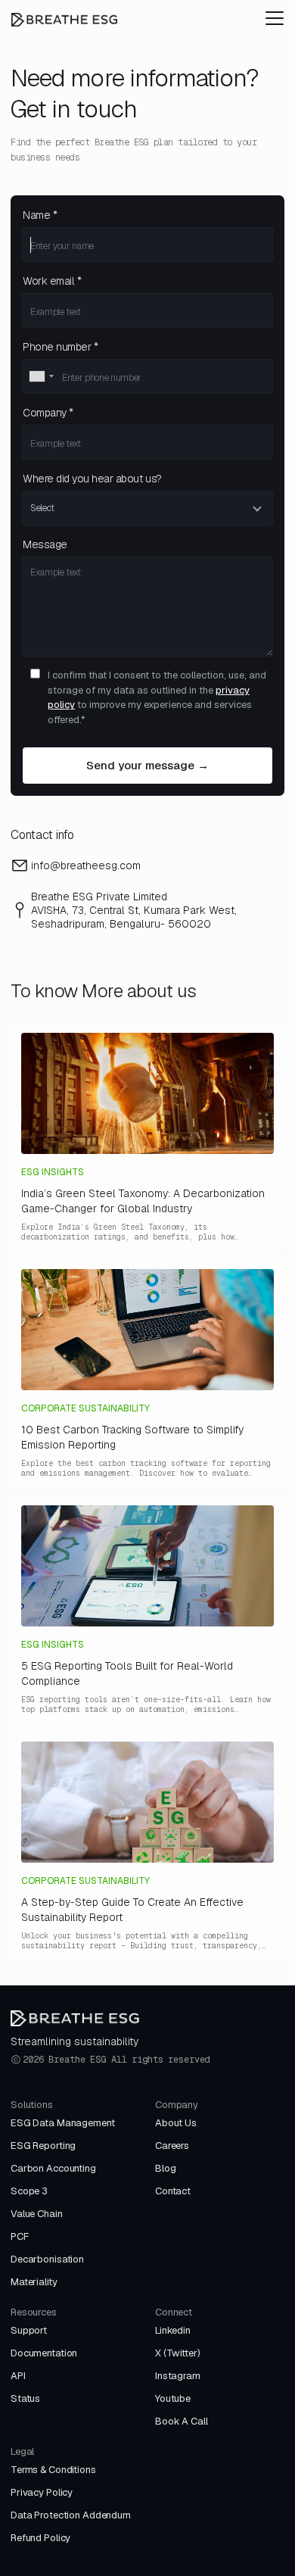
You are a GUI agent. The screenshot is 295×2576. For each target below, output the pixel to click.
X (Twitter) (178, 2353)
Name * (40, 215)
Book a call (182, 2421)
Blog (165, 2168)
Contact (173, 2191)
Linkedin (173, 2330)
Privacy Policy (42, 2492)
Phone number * (60, 347)
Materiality (34, 2282)
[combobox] (41, 376)
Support (29, 2330)
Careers (172, 2146)
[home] (64, 19)
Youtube (173, 2398)
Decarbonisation (47, 2259)
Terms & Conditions (53, 2470)
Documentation (44, 2353)
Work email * (52, 281)
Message (45, 544)
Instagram (178, 2376)
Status (25, 2398)
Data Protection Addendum (71, 2515)
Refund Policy (40, 2538)
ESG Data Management (63, 2123)
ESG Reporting (43, 2146)
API (18, 2376)
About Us (176, 2123)
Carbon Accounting (53, 2168)
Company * (48, 413)
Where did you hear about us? (92, 479)
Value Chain (37, 2214)
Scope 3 (29, 2191)
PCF (20, 2236)
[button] (275, 18)
